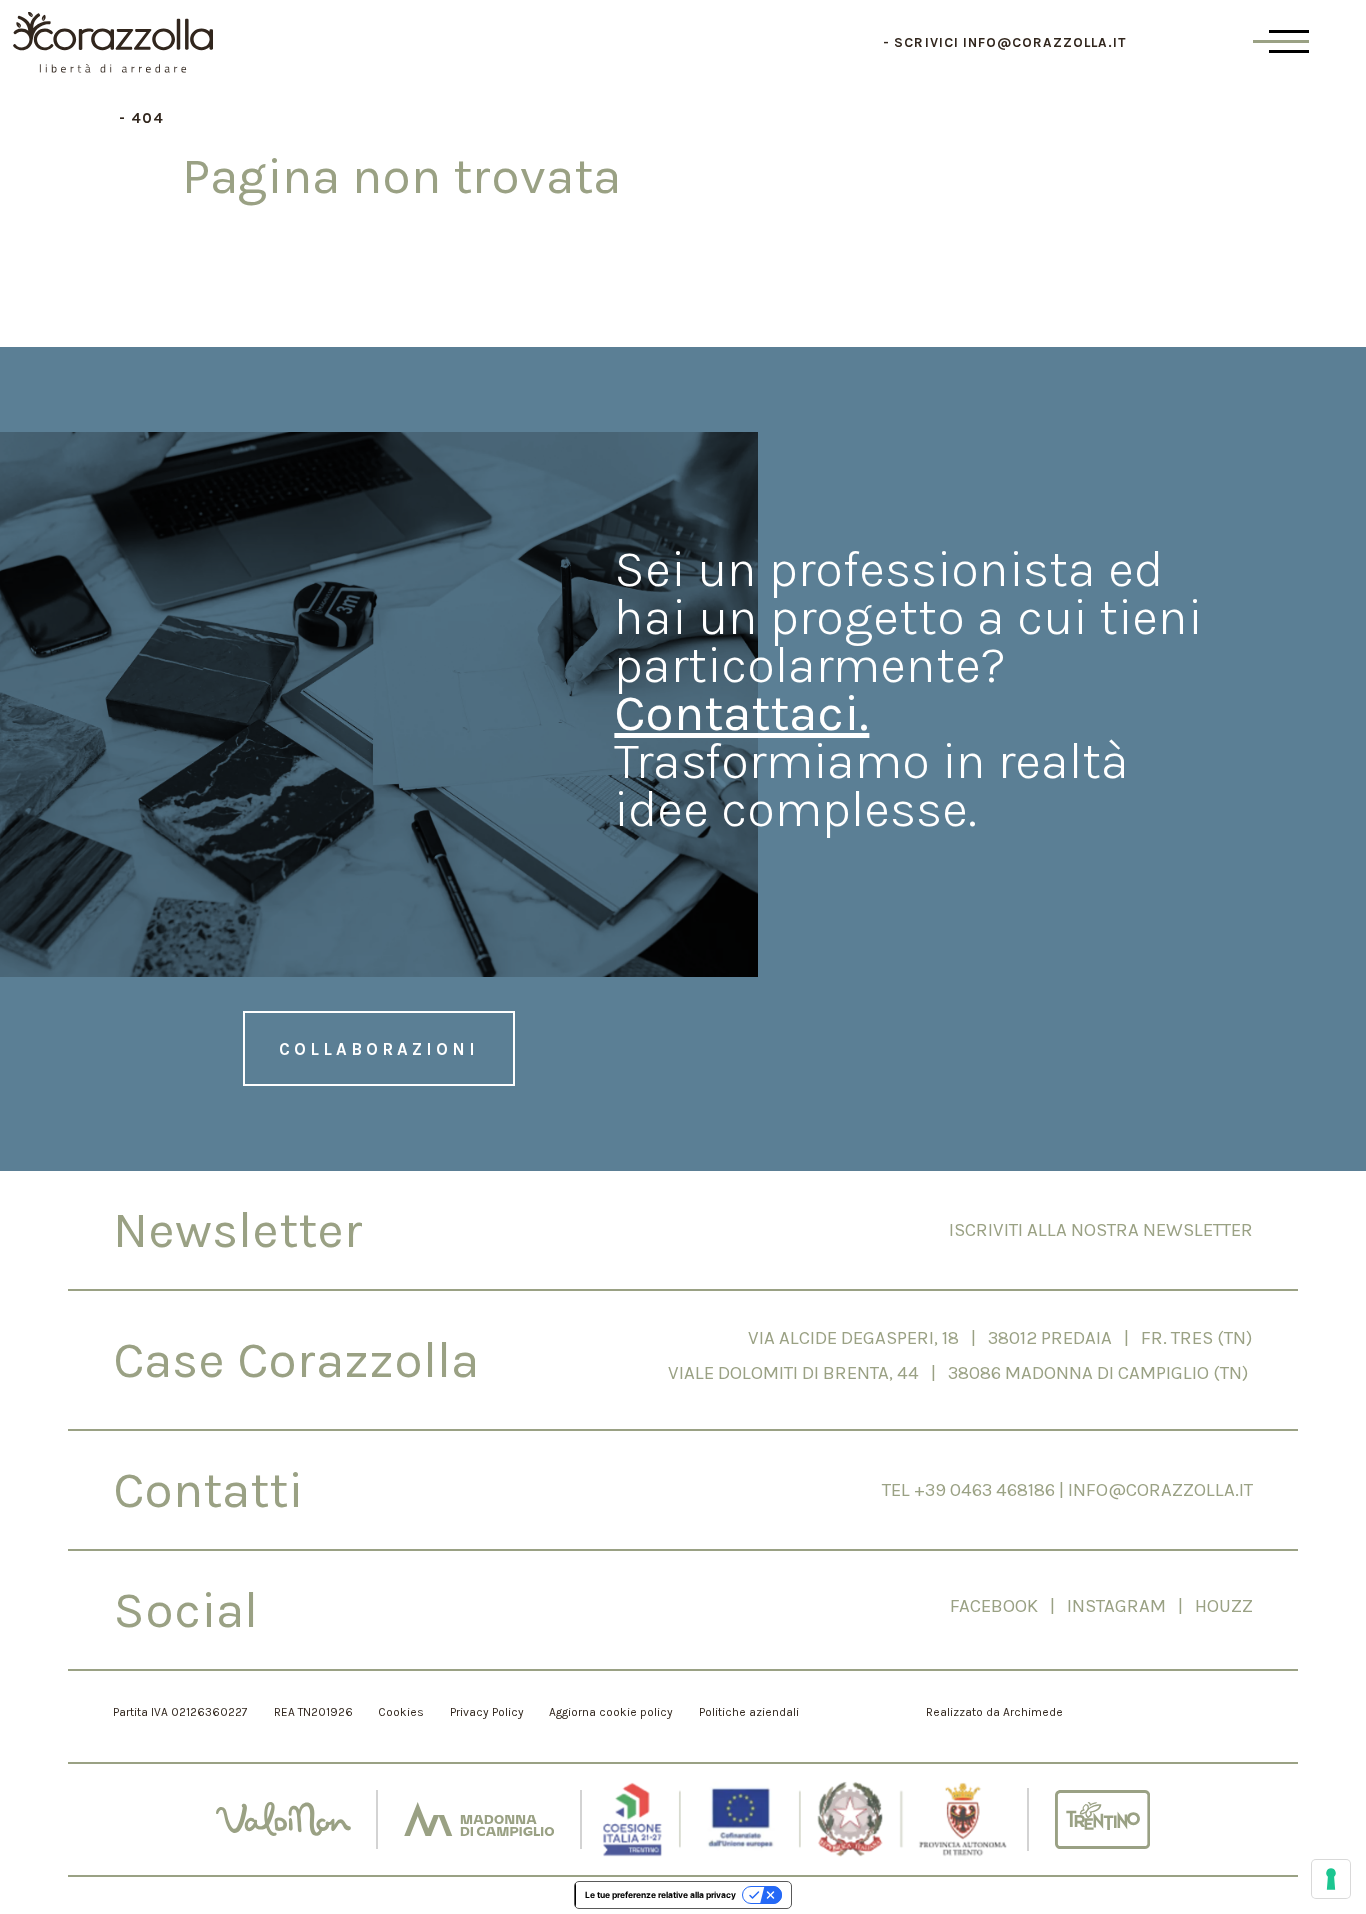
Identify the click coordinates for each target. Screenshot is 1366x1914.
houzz (1224, 1606)
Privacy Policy (487, 1712)
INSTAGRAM (1122, 1606)
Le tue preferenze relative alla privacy (660, 1895)
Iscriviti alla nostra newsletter (1101, 1230)
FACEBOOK (994, 1606)
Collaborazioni (379, 1049)
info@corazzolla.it (1044, 42)
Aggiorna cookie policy (611, 1712)
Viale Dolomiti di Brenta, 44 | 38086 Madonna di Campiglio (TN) (960, 1373)
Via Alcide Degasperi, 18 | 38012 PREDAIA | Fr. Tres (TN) (1000, 1338)
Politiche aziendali (749, 1712)
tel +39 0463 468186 (968, 1490)
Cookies (401, 1712)
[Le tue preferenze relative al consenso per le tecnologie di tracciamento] (1331, 1879)
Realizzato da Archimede (994, 1712)
